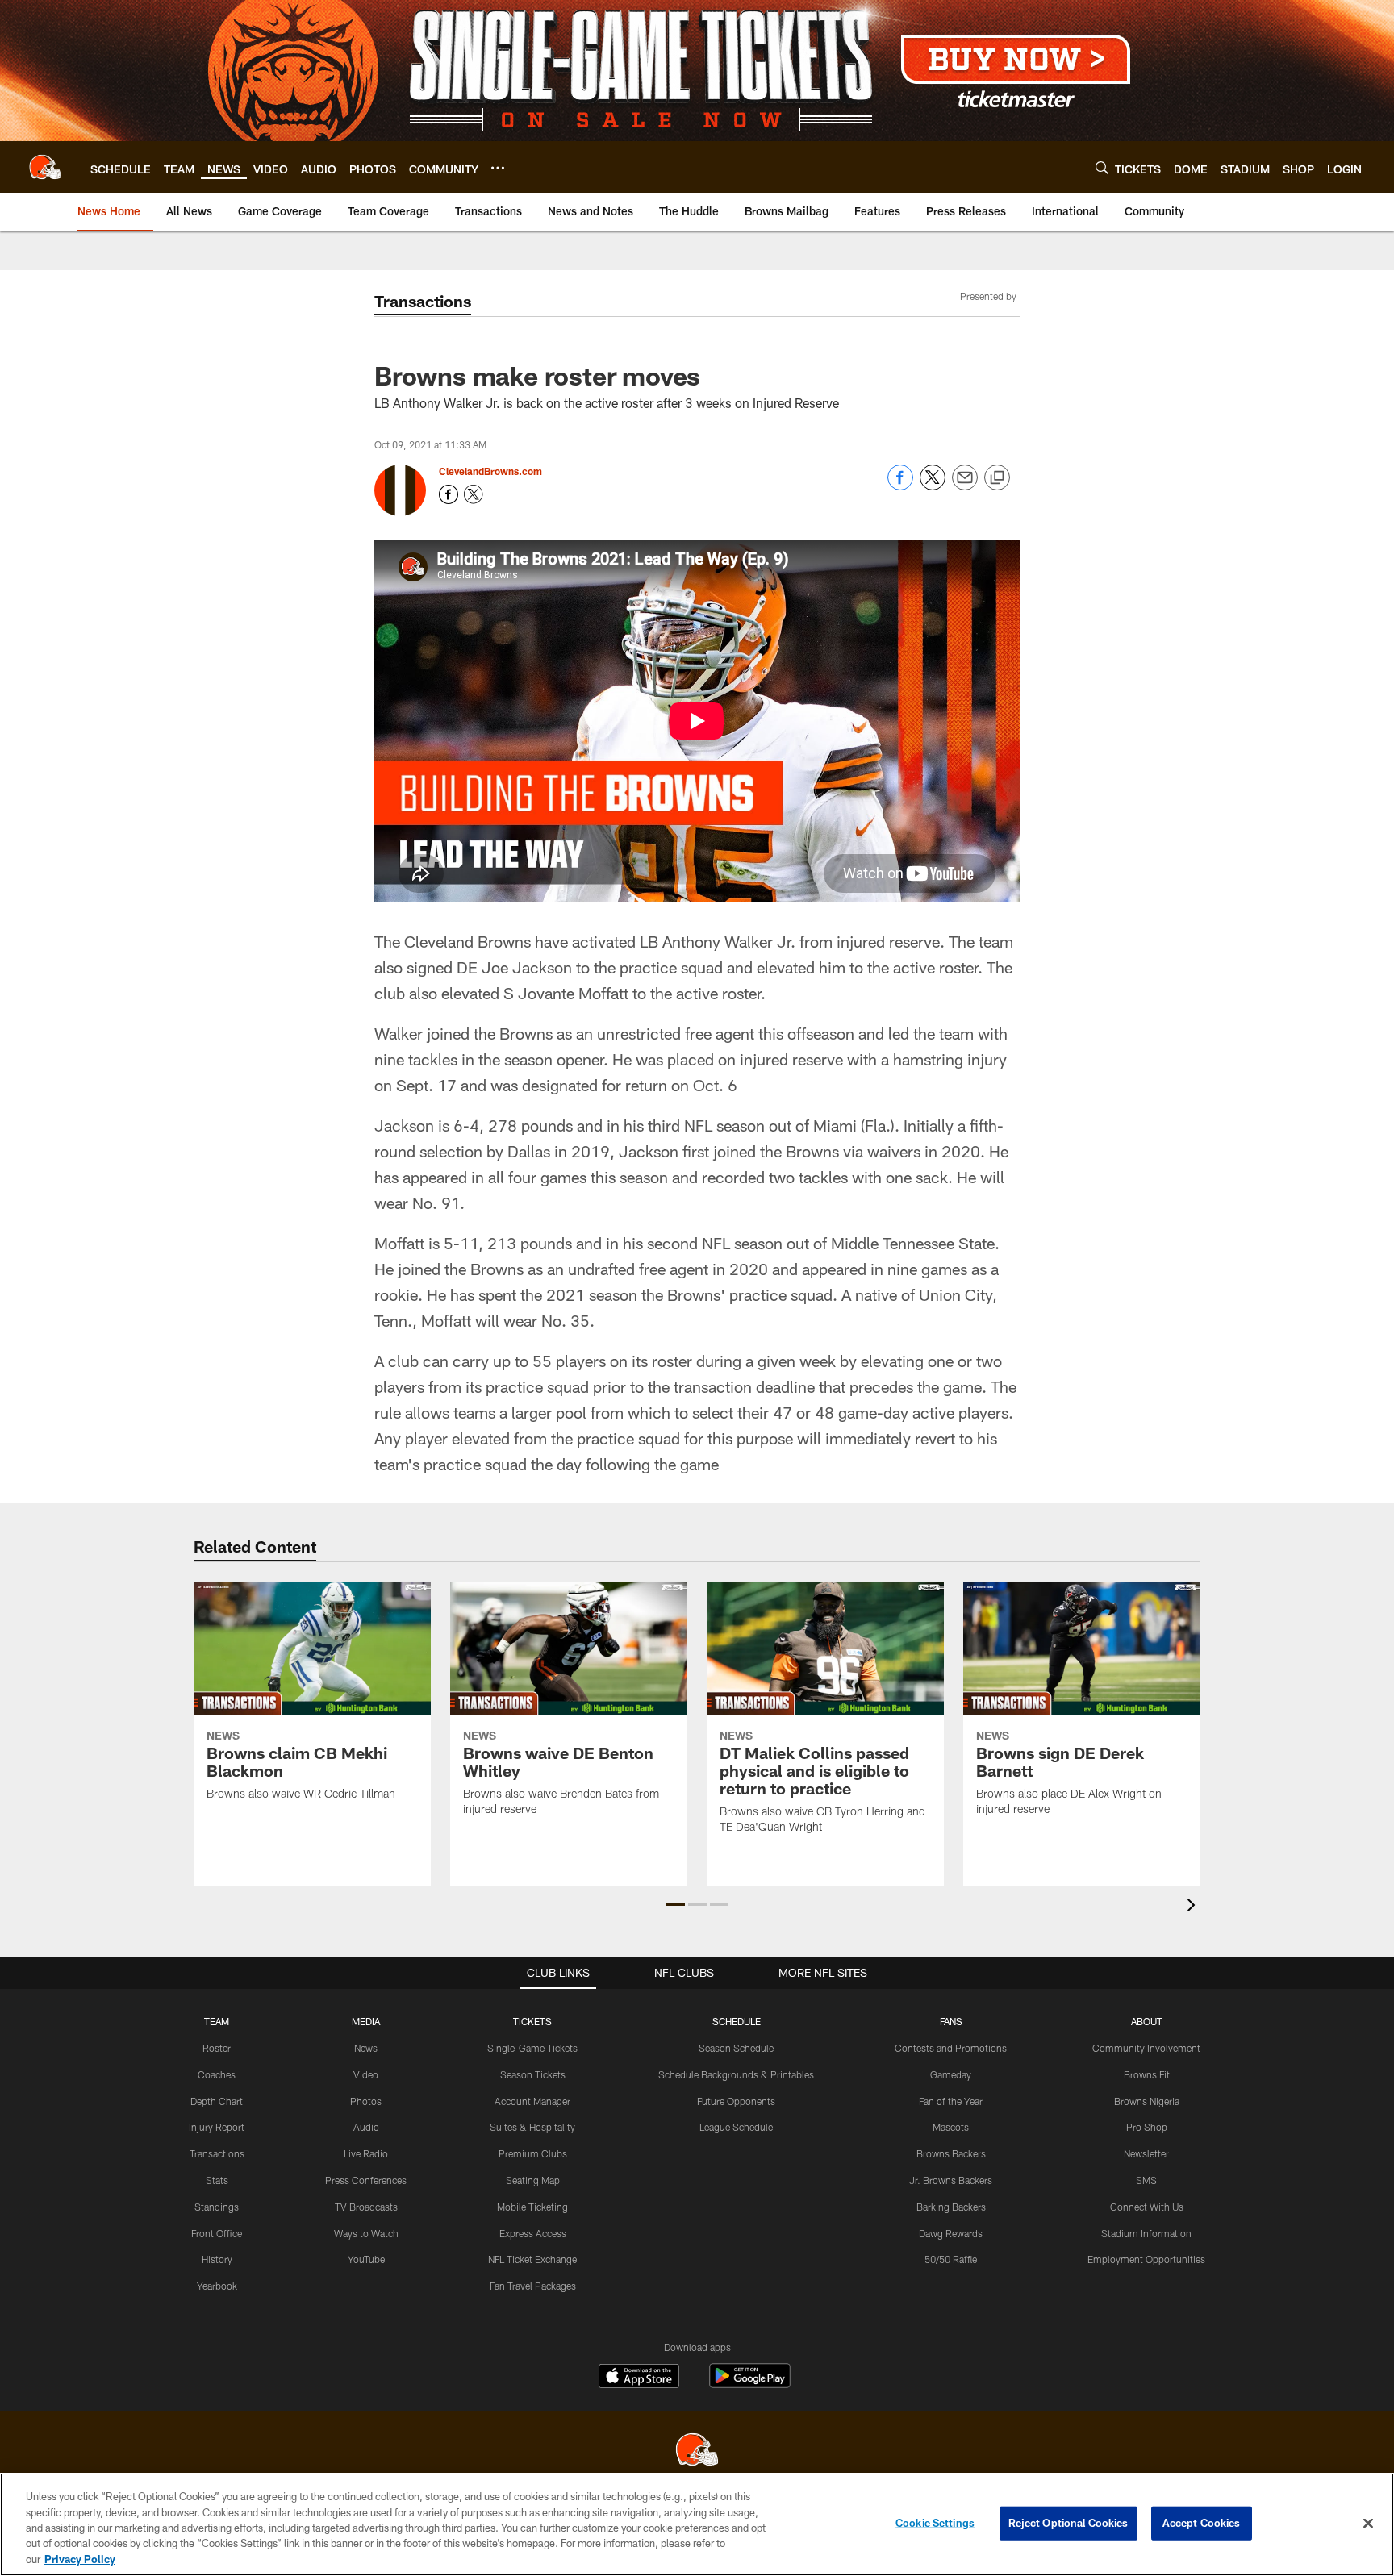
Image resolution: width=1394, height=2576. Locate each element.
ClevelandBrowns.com (490, 471)
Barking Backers (951, 2207)
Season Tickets (533, 2074)
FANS (951, 2021)
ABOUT (1147, 2021)
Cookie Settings (935, 2523)
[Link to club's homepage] (45, 167)
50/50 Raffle (951, 2259)
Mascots (951, 2127)
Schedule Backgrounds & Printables (736, 2074)
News (366, 2048)
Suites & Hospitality (532, 2127)
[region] (697, 2524)
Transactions (217, 2153)
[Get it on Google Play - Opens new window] (750, 2384)
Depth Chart (217, 2101)
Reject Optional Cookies (1068, 2523)
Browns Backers (951, 2153)
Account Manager (532, 2101)
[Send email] (965, 486)
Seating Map (533, 2180)
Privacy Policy (80, 2559)
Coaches (217, 2074)
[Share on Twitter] (933, 486)
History (217, 2259)
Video (366, 2074)
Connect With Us (1147, 2207)
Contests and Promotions (951, 2048)
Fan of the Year (951, 2101)
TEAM (217, 2021)
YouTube (366, 2259)
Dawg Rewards (951, 2233)
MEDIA (366, 2021)
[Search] (1102, 167)
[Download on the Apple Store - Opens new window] (639, 2378)
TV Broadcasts (366, 2207)
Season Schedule (736, 2048)
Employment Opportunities (1146, 2259)
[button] (676, 1904)
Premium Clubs (533, 2153)
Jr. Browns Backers (951, 2180)
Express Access (533, 2233)
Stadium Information (1146, 2233)
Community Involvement (1146, 2048)
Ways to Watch (366, 2233)
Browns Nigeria (1147, 2101)
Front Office (217, 2233)
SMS (1146, 2180)
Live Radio (366, 2153)
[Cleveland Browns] (697, 2451)
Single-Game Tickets (532, 2048)
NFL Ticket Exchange (532, 2259)
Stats (217, 2180)
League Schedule (736, 2127)
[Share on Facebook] (900, 486)
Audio (366, 2127)
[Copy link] (997, 478)
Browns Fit (1147, 2074)
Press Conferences (366, 2180)
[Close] (1368, 2524)
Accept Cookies (1202, 2523)
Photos (366, 2101)
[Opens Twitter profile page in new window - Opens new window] (474, 494)
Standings (217, 2207)
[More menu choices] (498, 168)
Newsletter (1146, 2153)
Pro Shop (1147, 2127)
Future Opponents (736, 2101)
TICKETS (532, 2021)
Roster (217, 2048)
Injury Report (217, 2127)
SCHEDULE (737, 2021)
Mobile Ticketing (532, 2207)
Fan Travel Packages (533, 2286)
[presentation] (1194, 1907)
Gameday (951, 2074)
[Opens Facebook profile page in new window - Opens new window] (449, 494)
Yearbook (217, 2286)
